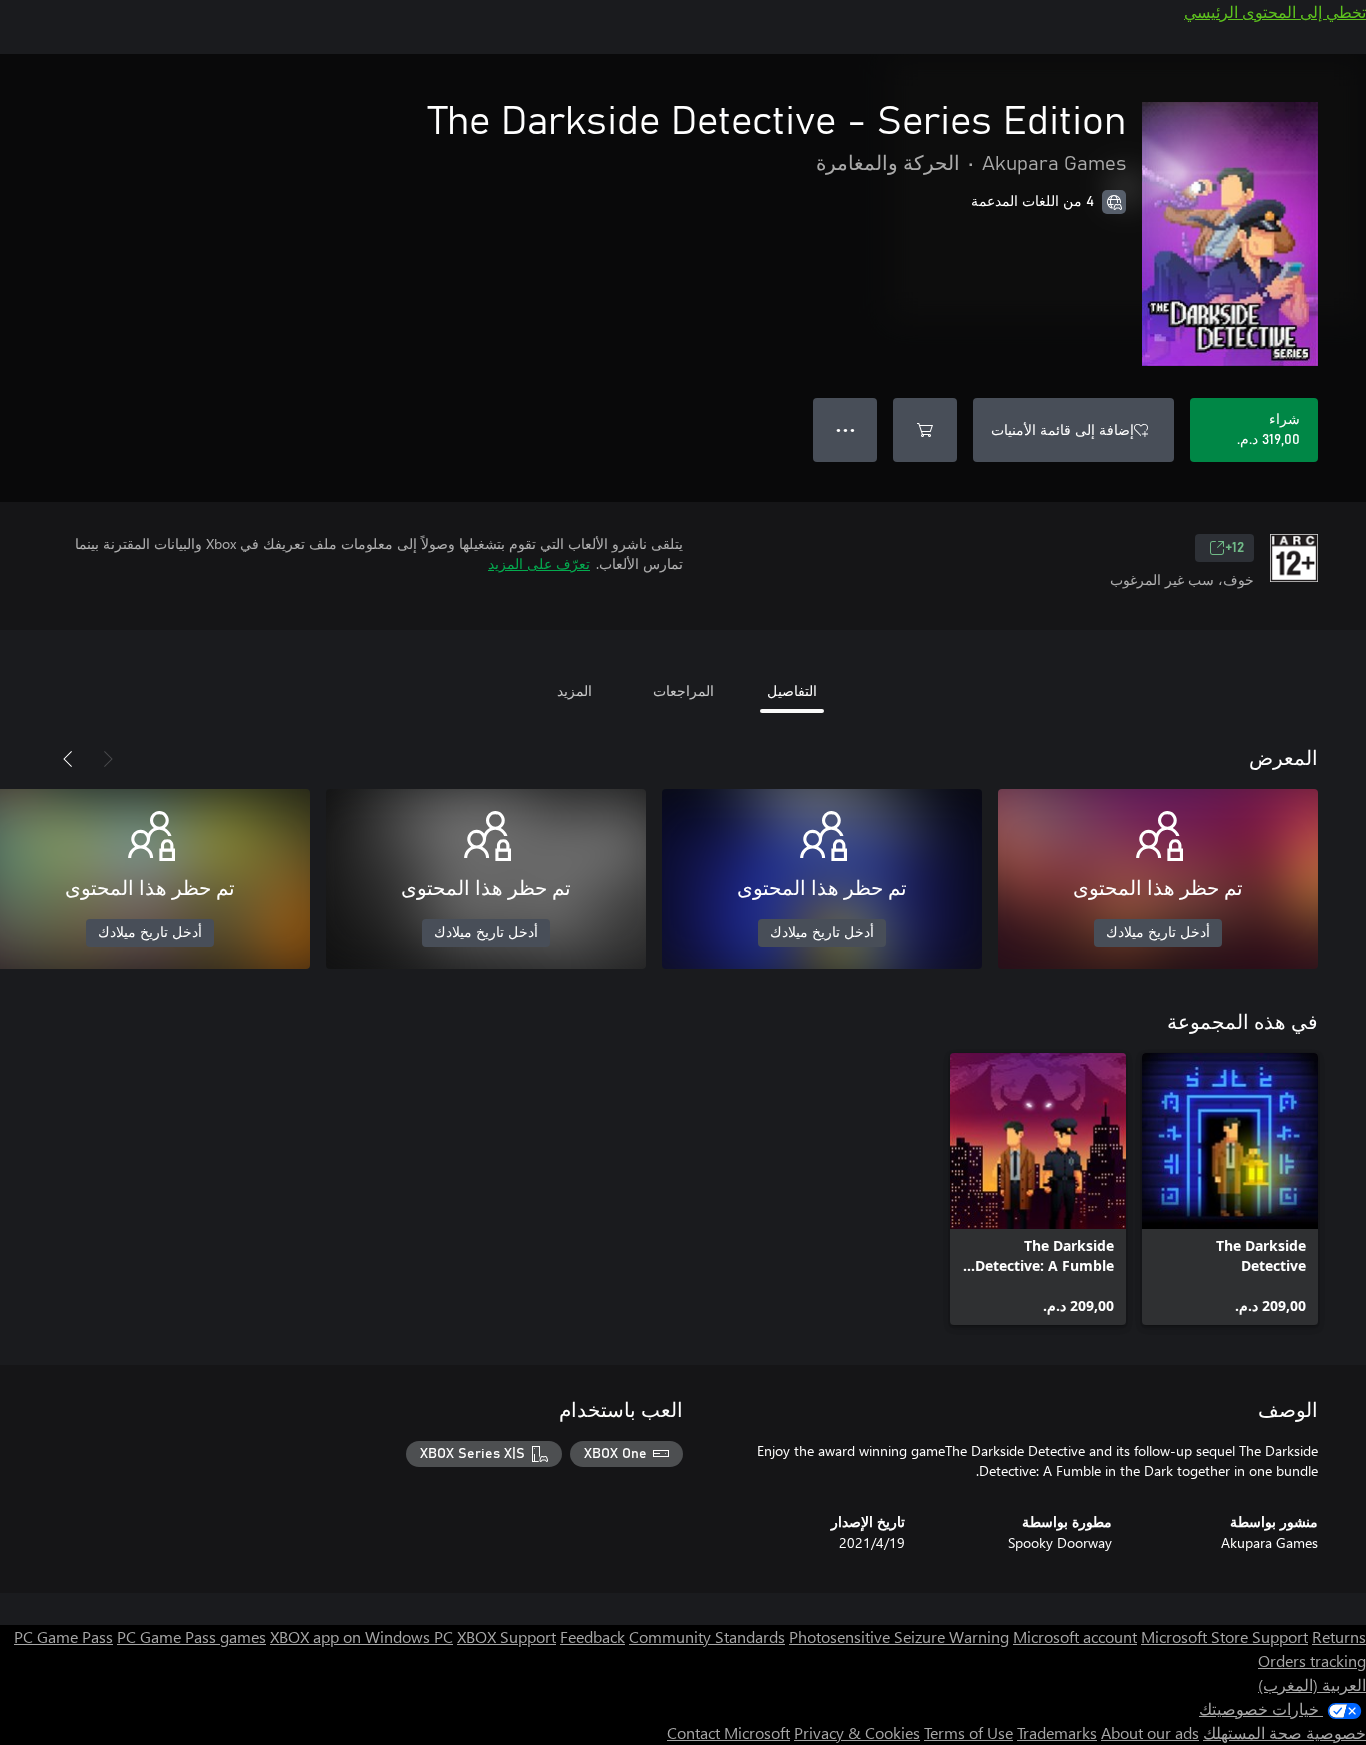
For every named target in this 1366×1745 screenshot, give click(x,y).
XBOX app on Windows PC (361, 1636)
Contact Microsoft (728, 1732)
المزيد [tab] (574, 690)
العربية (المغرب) (1312, 1684)
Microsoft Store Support (1224, 1636)
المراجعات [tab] (683, 690)
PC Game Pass (63, 1636)
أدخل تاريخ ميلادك (1158, 933)
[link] (1230, 1189)
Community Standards (707, 1636)
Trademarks (1057, 1732)
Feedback (592, 1636)
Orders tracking (1312, 1660)
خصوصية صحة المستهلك (1284, 1732)
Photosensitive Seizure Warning (899, 1636)
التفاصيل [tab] (792, 690)
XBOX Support (506, 1636)
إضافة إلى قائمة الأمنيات (1062, 429)
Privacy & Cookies (857, 1732)
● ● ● (845, 429)
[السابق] (108, 759)
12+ (1234, 548)
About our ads (1150, 1732)
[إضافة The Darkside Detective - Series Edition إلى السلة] (925, 430)
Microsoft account (1075, 1636)
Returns (1339, 1636)
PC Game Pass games (191, 1636)
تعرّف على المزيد (539, 563)
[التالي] (68, 759)
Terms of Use (968, 1732)
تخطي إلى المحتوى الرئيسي (1275, 11)
